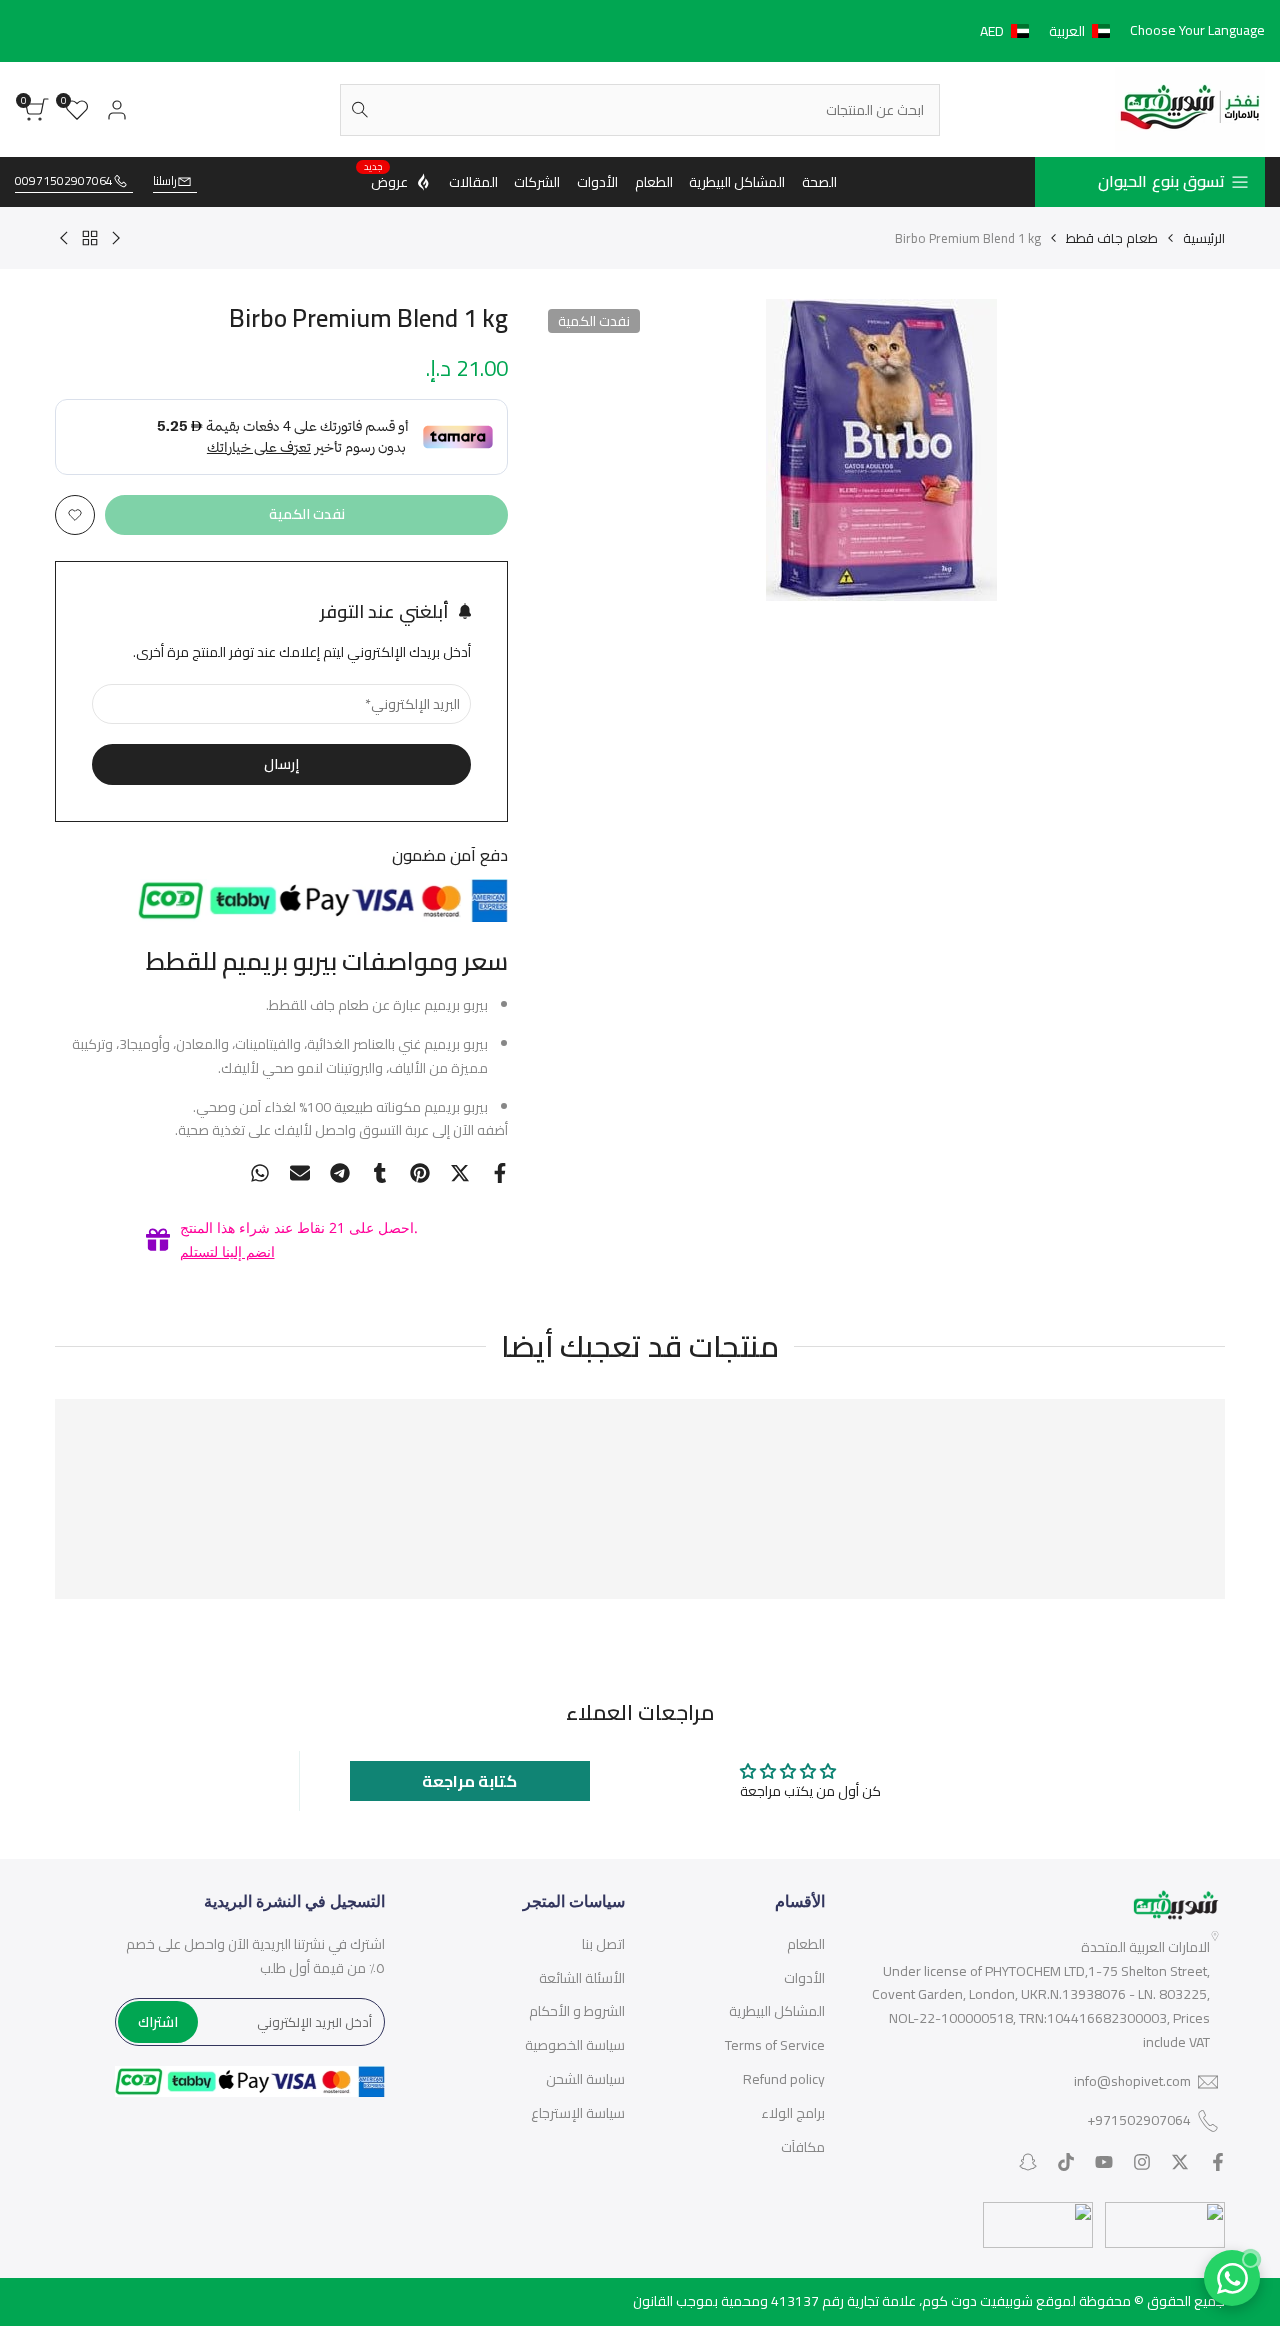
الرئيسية (1204, 238)
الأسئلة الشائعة (582, 1978)
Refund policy (784, 2079)
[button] (1049, 31)
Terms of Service (775, 2045)
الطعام (806, 1944)
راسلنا (165, 181)
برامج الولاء (793, 2113)
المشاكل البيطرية (777, 2011)
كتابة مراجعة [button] (469, 1781)
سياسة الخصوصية (575, 2045)
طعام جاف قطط (1112, 238)
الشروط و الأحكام (577, 2011)
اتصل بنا (603, 1944)
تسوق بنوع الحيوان (1161, 181)
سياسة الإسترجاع (578, 2113)
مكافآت (803, 2147)
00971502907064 (64, 181)
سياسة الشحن (585, 2079)
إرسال (281, 764)
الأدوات (804, 1978)
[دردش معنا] (1232, 2278)
